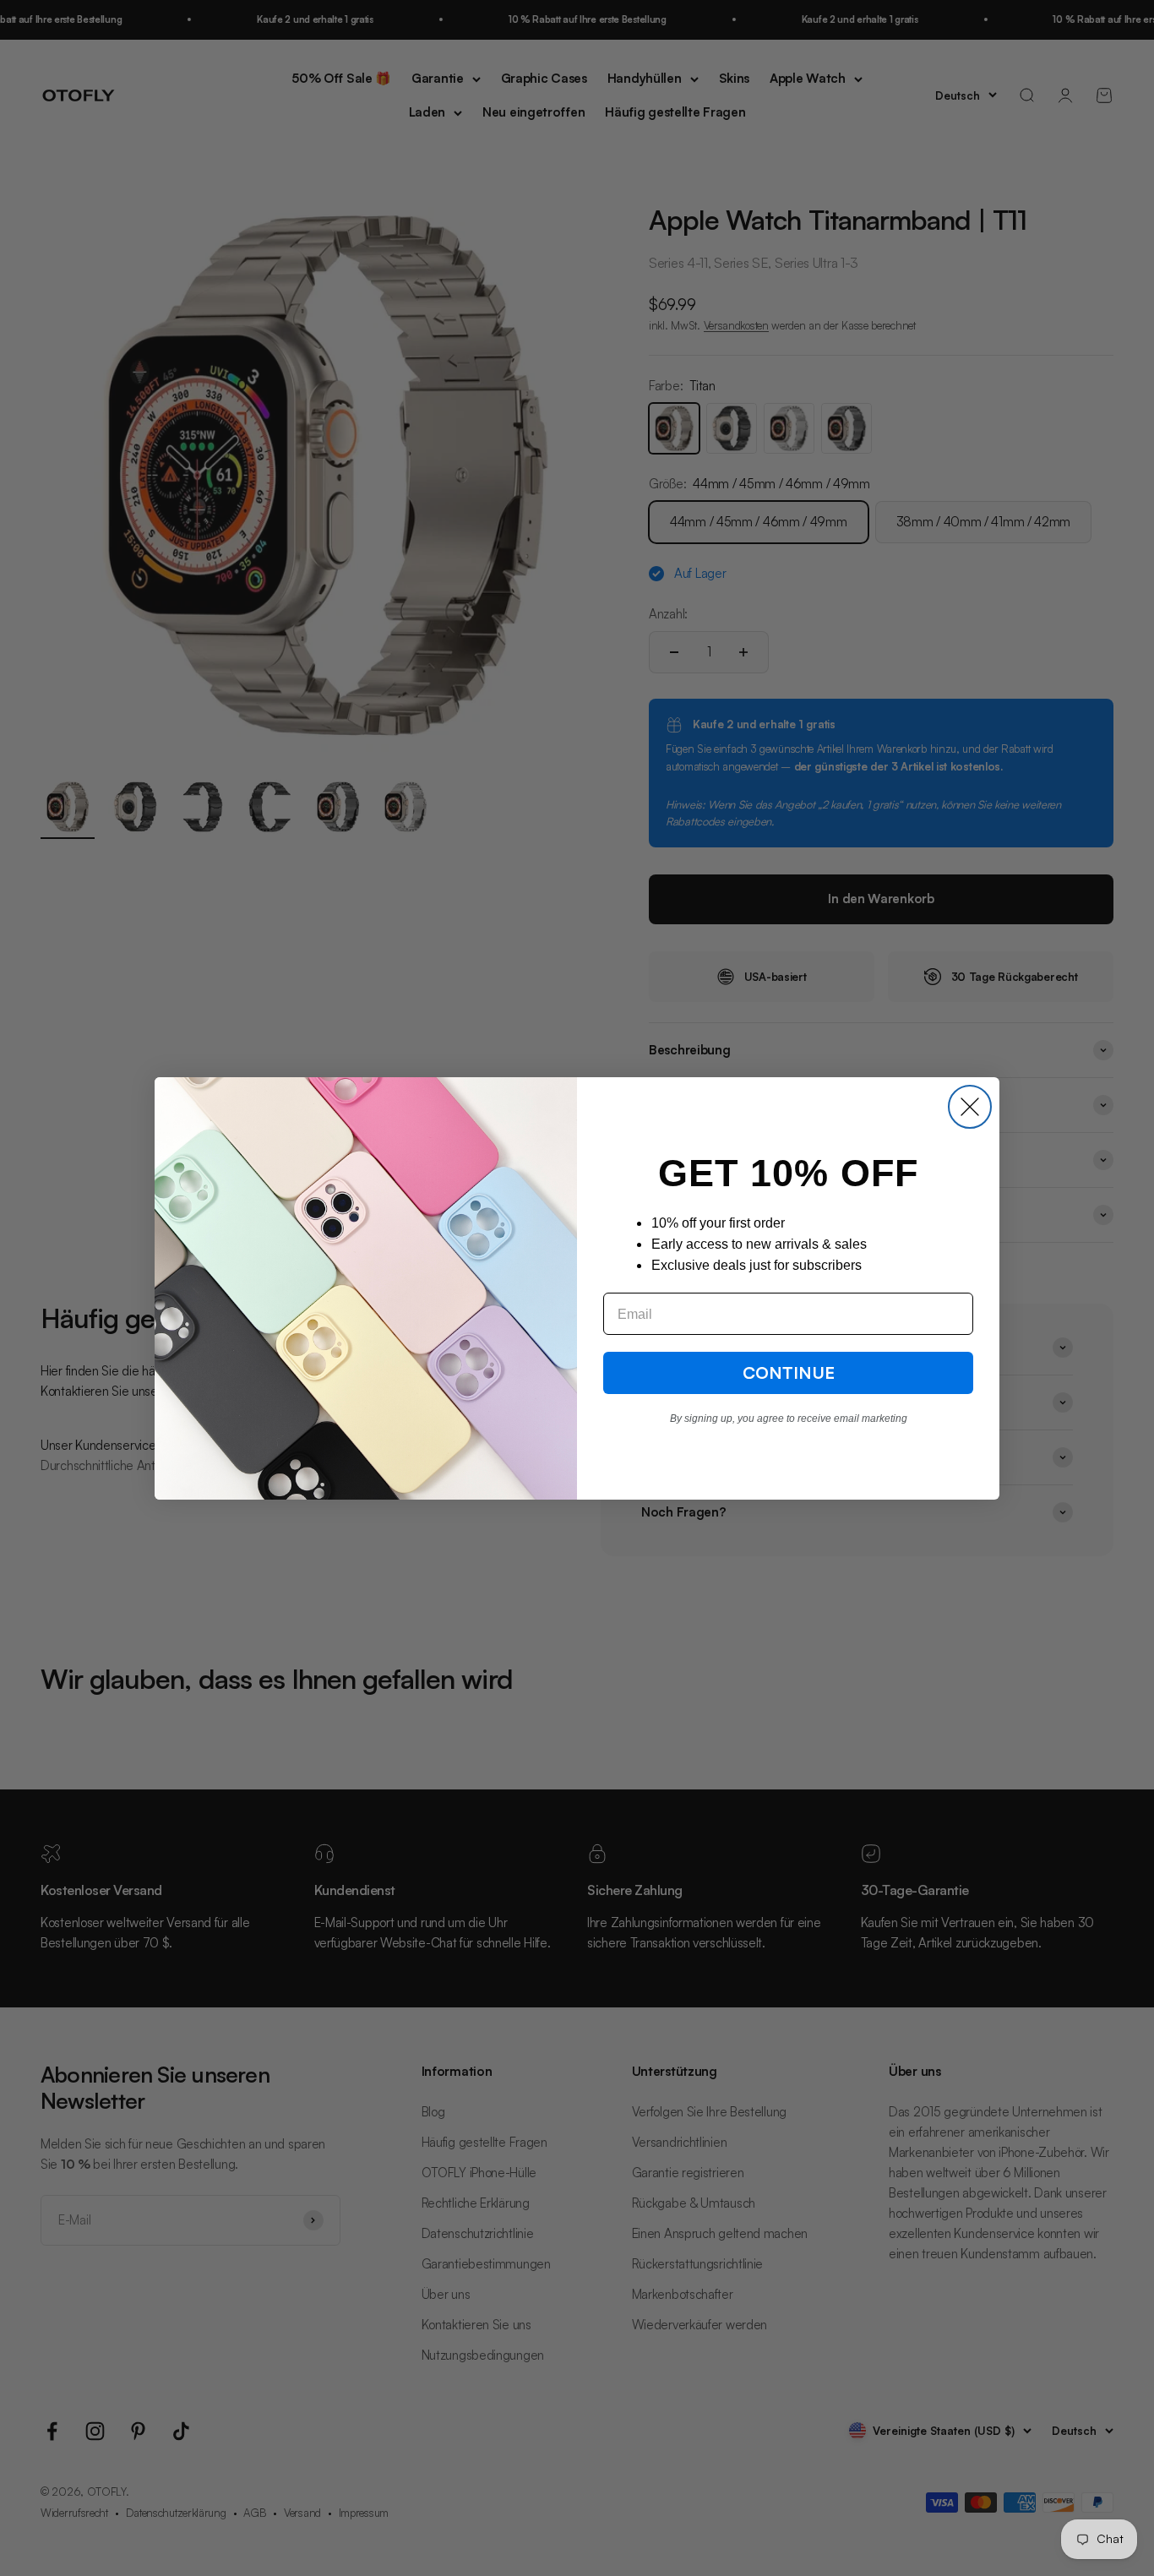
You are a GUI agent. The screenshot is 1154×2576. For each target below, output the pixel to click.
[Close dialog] (970, 1107)
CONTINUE (789, 1372)
